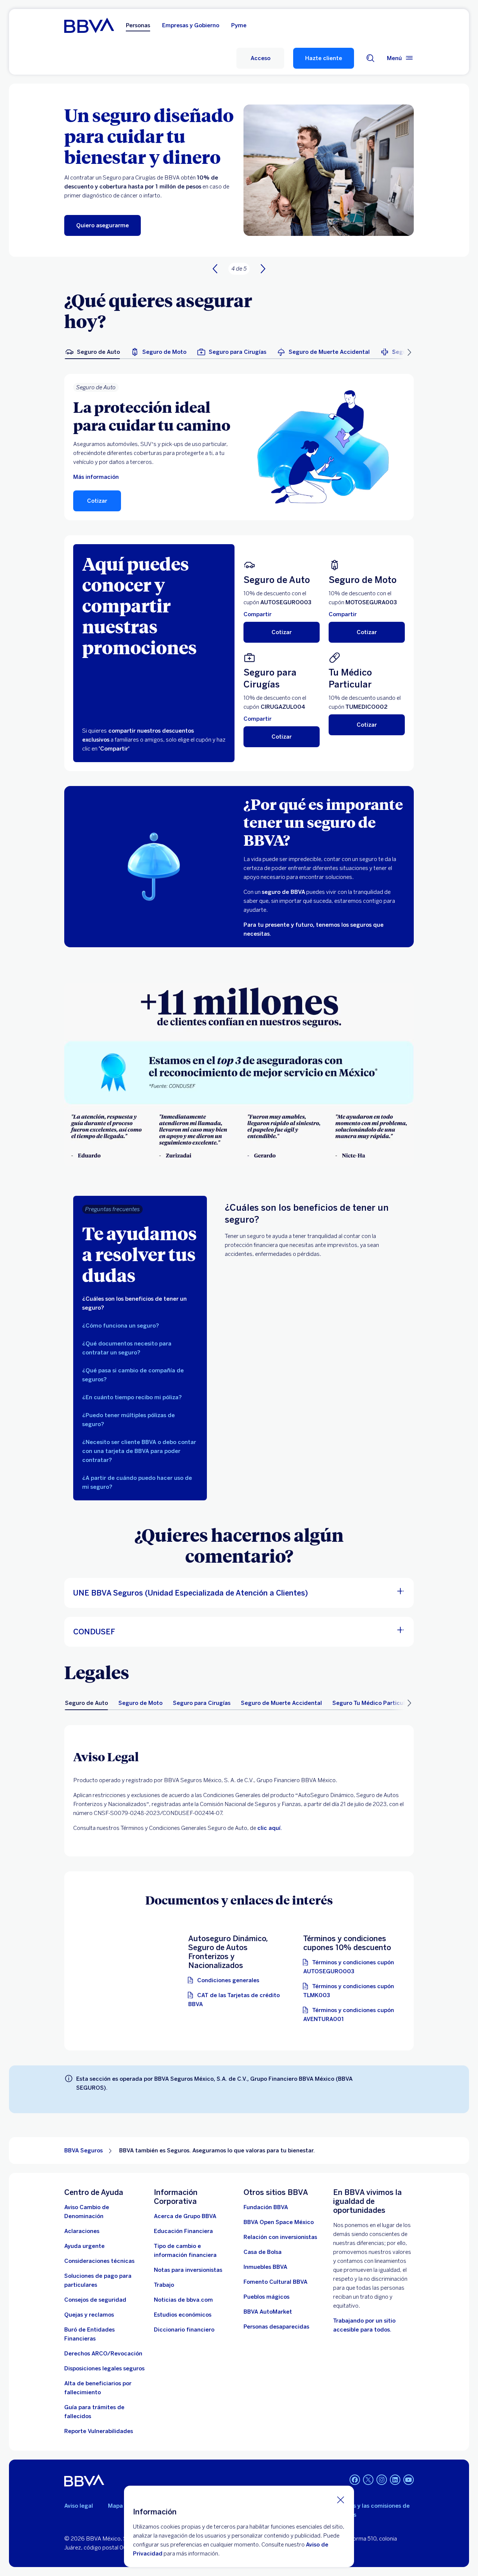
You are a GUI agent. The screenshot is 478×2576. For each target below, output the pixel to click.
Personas (138, 25)
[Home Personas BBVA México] (89, 25)
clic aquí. (270, 1828)
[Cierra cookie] (341, 2499)
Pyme (239, 25)
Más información (96, 477)
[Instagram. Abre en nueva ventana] (382, 2480)
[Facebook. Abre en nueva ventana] (355, 2480)
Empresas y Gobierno (191, 25)
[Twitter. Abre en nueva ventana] (368, 2480)
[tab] (92, 352)
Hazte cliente (324, 58)
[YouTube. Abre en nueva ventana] (409, 2480)
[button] (260, 58)
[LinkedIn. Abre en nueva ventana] (395, 2480)
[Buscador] (370, 58)
